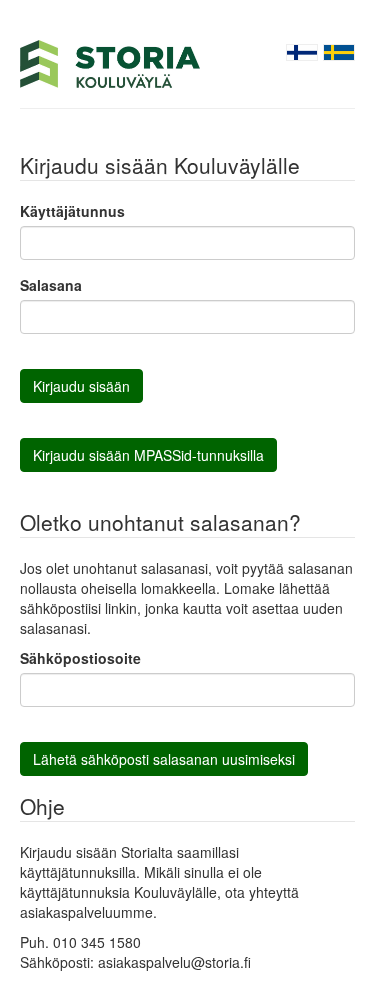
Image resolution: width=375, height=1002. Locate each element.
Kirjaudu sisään (81, 386)
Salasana (51, 285)
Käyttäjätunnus (72, 211)
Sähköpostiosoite (80, 658)
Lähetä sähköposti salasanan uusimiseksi (164, 759)
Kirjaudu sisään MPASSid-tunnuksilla (148, 455)
